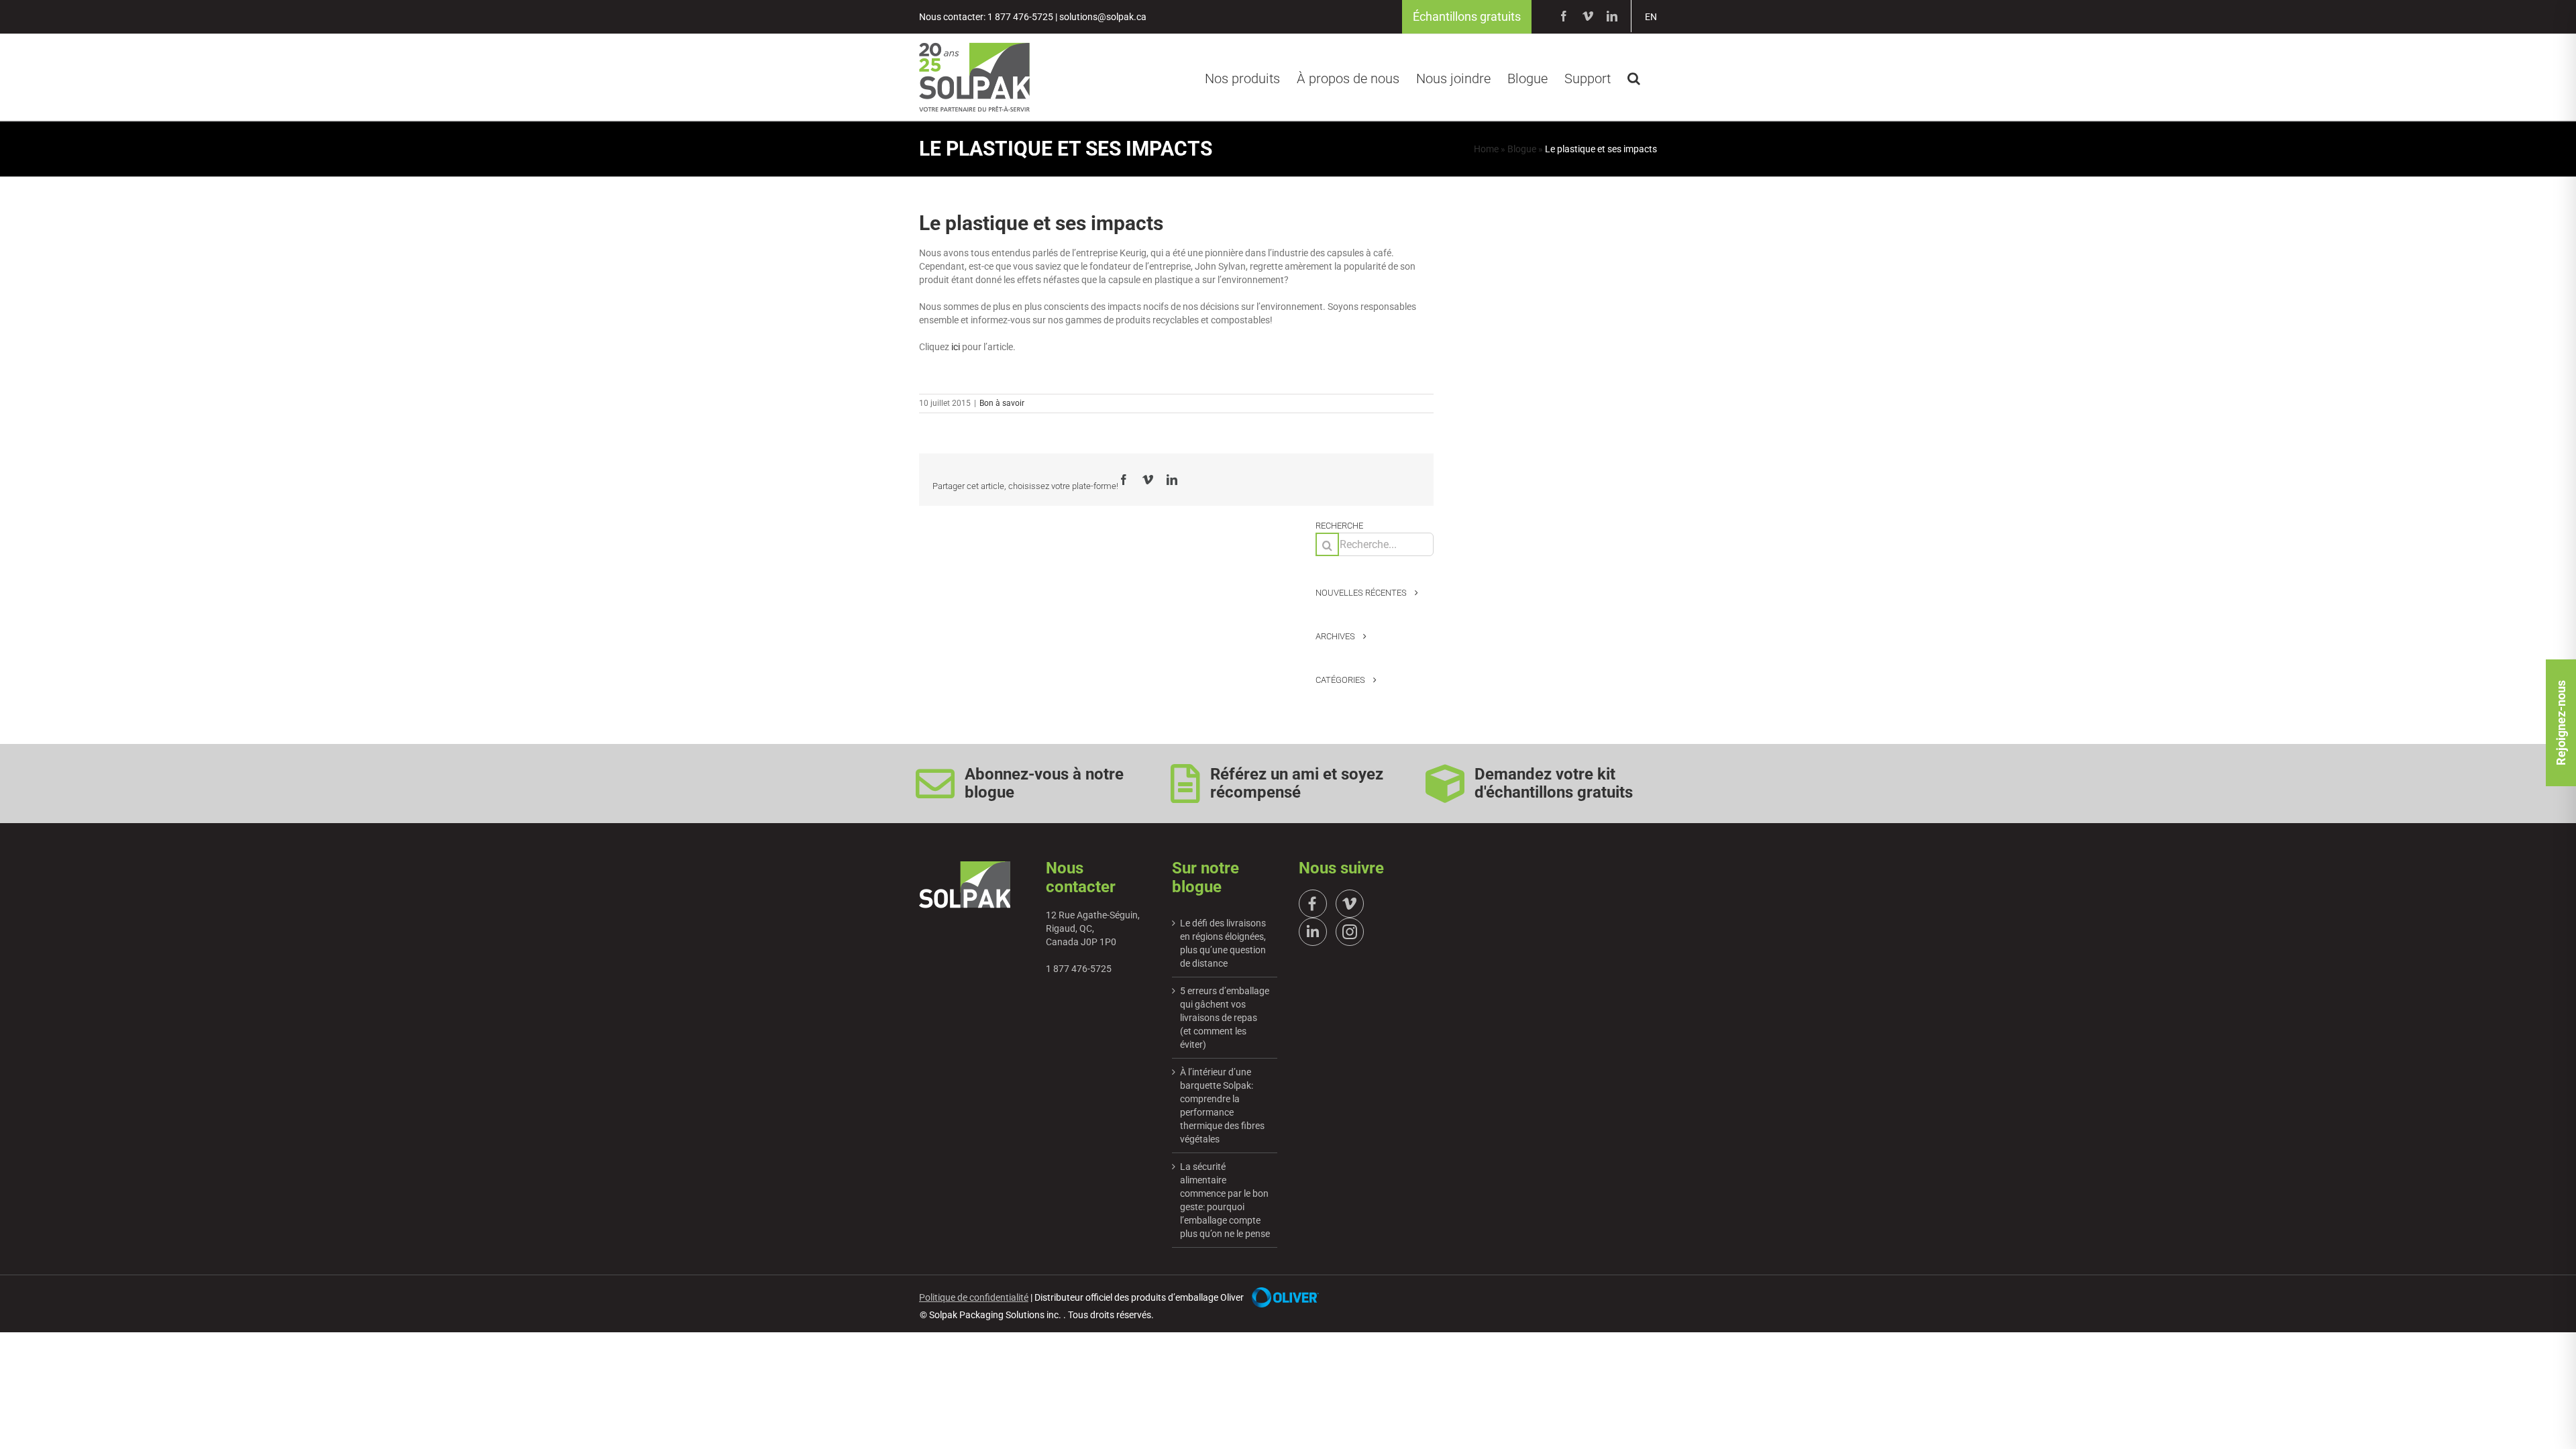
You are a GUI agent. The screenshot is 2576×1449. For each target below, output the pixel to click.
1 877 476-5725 (1079, 969)
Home (1486, 149)
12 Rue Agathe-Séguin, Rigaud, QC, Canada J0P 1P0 (1093, 928)
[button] (1634, 76)
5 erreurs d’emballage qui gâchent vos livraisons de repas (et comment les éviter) (1225, 1018)
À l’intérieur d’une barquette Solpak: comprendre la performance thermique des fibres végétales (1222, 1106)
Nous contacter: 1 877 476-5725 (986, 17)
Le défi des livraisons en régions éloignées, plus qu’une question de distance (1223, 943)
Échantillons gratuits (1467, 16)
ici (957, 347)
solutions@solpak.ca (1103, 17)
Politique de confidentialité (974, 1297)
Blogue (1522, 149)
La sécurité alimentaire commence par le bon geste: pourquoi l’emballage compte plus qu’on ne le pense (1225, 1200)
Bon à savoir (1002, 403)
